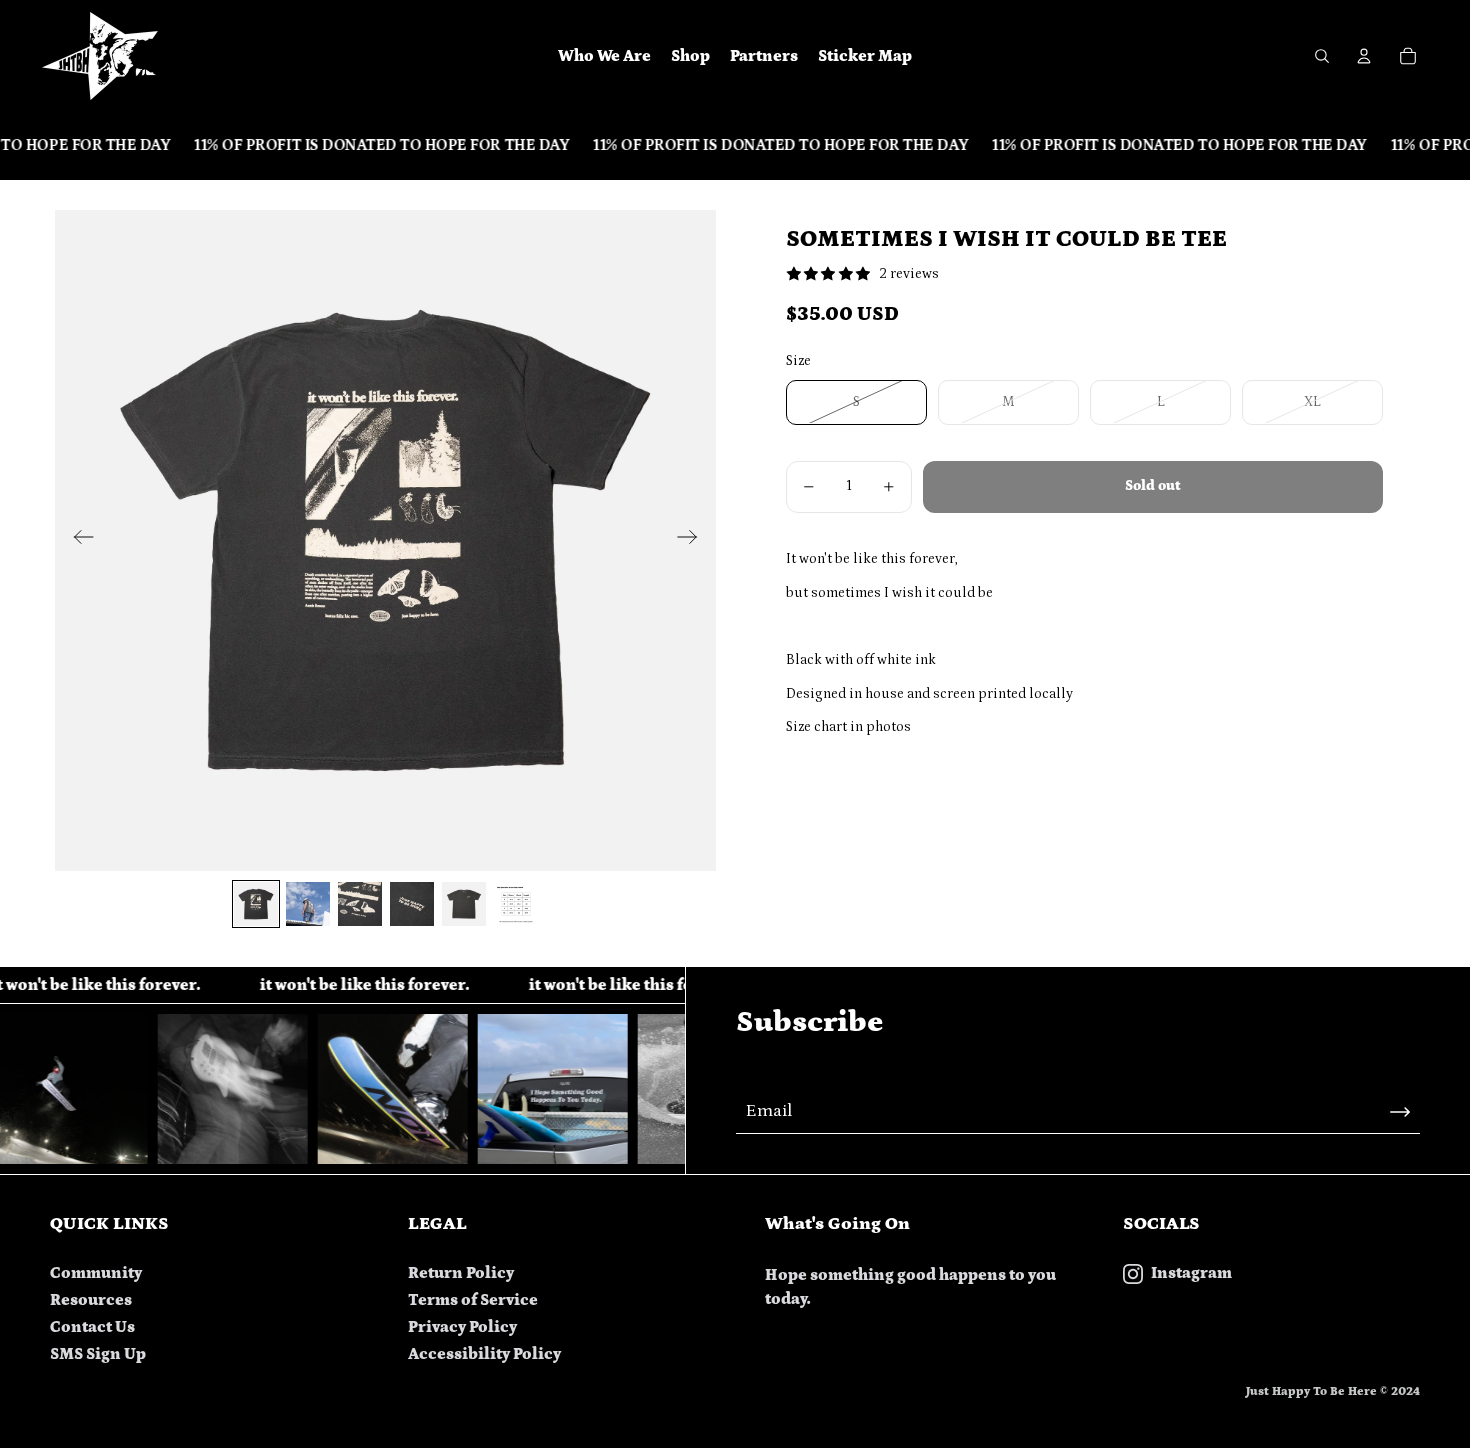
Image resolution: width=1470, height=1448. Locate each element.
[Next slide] (693, 540)
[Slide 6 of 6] (516, 904)
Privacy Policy (462, 1327)
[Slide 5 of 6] (464, 904)
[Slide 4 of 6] (412, 904)
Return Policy (461, 1273)
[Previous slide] (77, 540)
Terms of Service (473, 1300)
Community (96, 1273)
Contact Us (92, 1327)
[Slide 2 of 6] (308, 904)
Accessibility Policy (484, 1354)
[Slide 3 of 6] (360, 904)
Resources (91, 1300)
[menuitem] (604, 56)
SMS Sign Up (98, 1354)
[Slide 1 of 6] (256, 904)
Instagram (1191, 1273)
